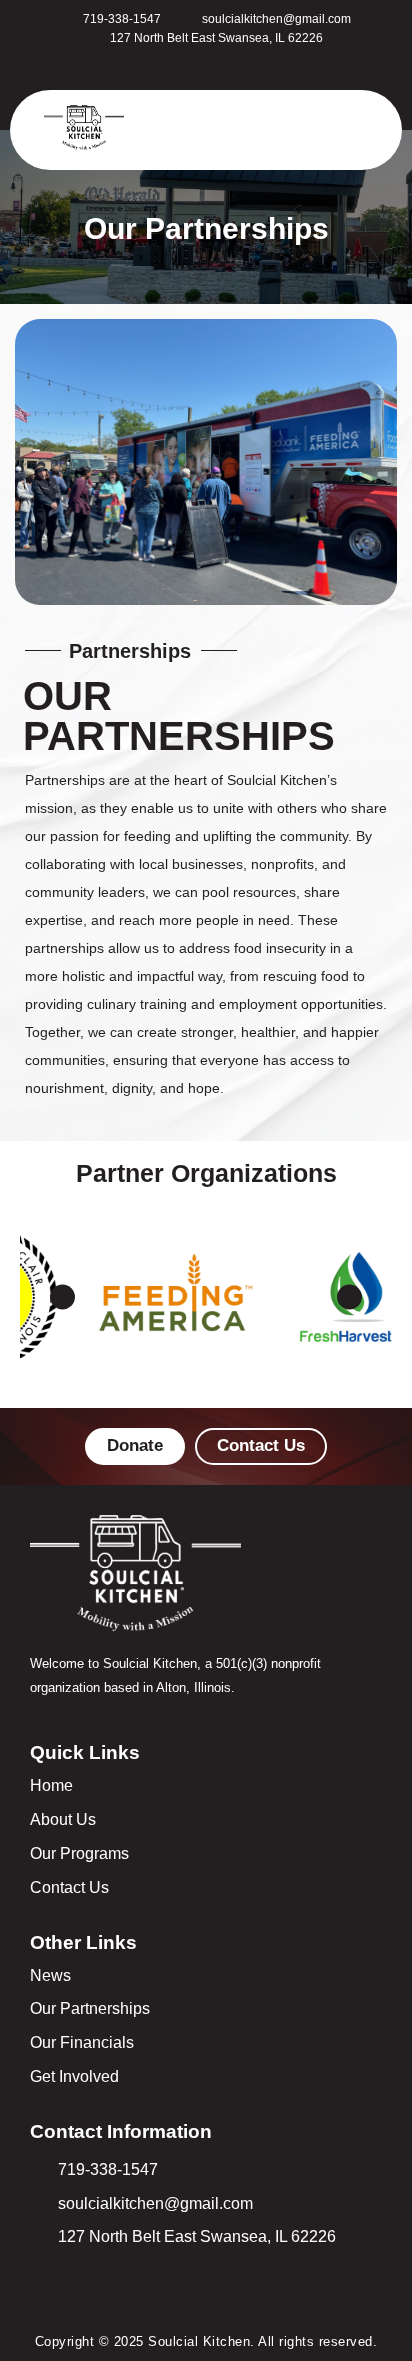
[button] (191, 129)
